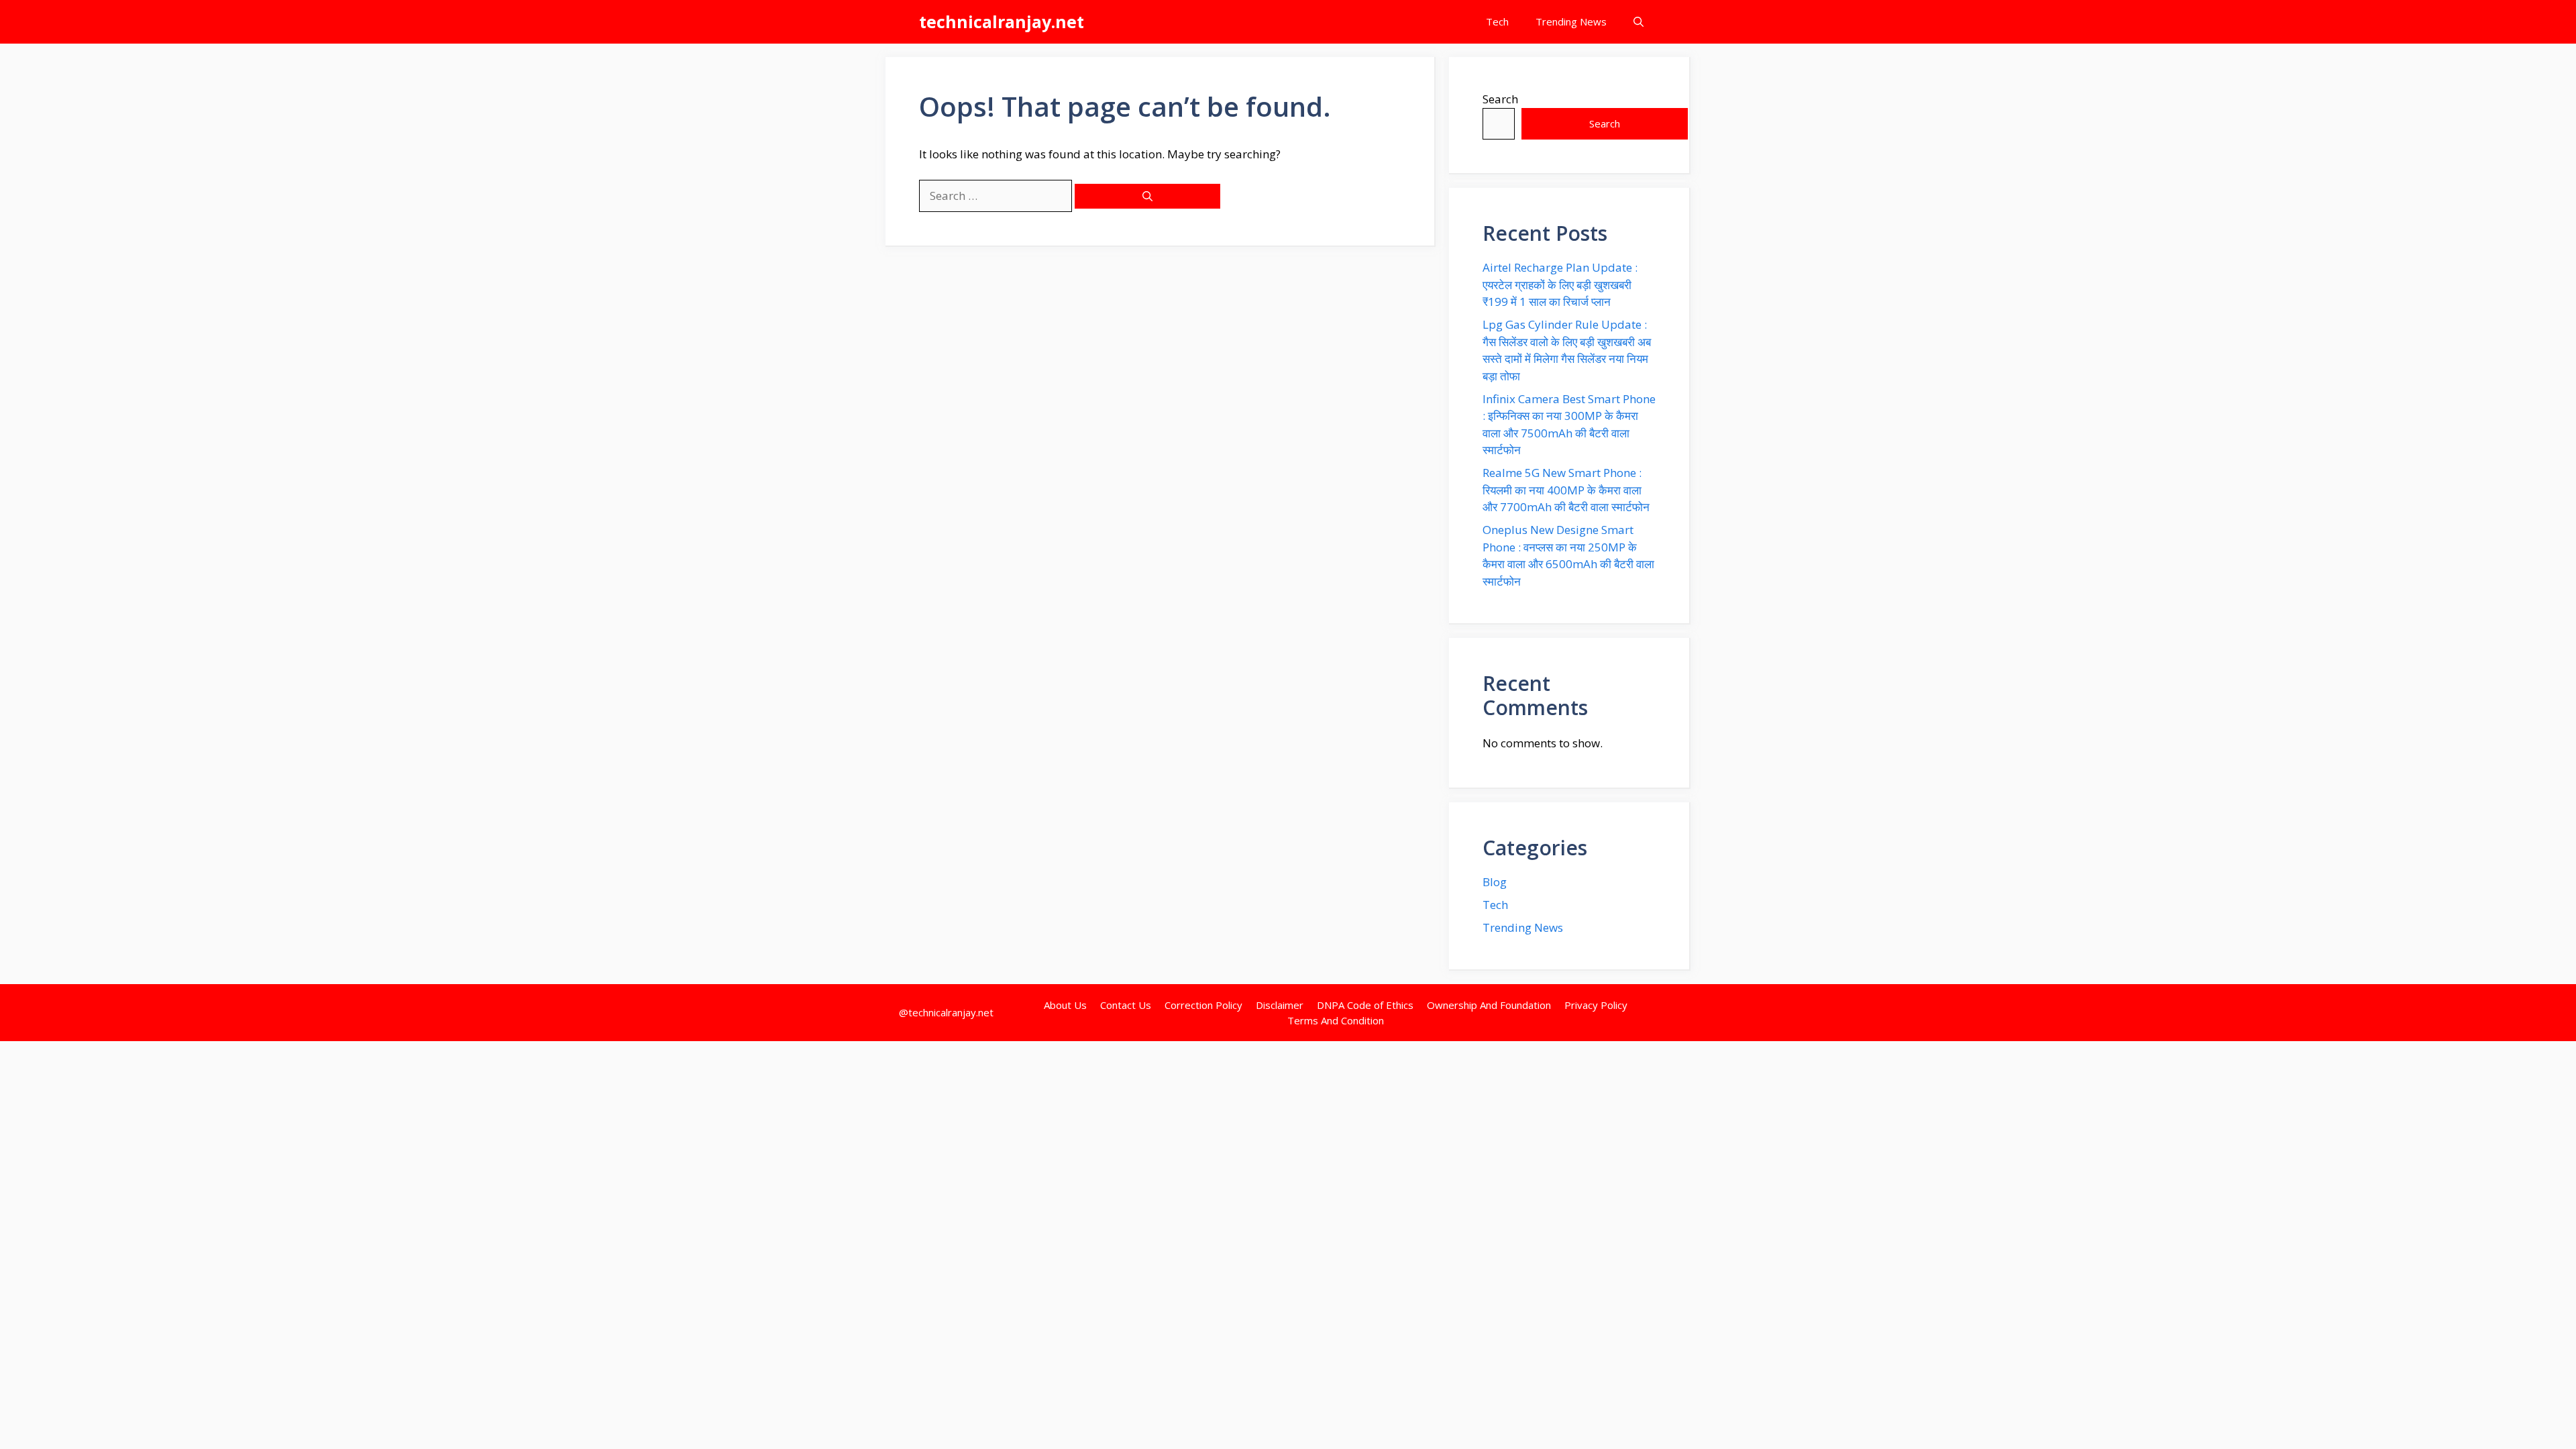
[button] (1639, 22)
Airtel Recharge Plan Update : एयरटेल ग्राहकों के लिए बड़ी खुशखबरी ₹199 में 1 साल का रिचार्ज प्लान (1560, 284)
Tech (1497, 21)
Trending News (1571, 21)
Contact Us (1126, 1005)
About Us (1065, 1005)
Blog (1495, 882)
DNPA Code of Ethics (1365, 1005)
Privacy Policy (1596, 1005)
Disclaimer (1280, 1005)
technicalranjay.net (1002, 21)
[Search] (1147, 196)
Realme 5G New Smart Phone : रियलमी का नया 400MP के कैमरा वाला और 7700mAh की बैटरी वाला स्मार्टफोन (1566, 490)
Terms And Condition (1336, 1020)
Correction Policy (1203, 1005)
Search (1500, 99)
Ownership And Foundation (1489, 1005)
